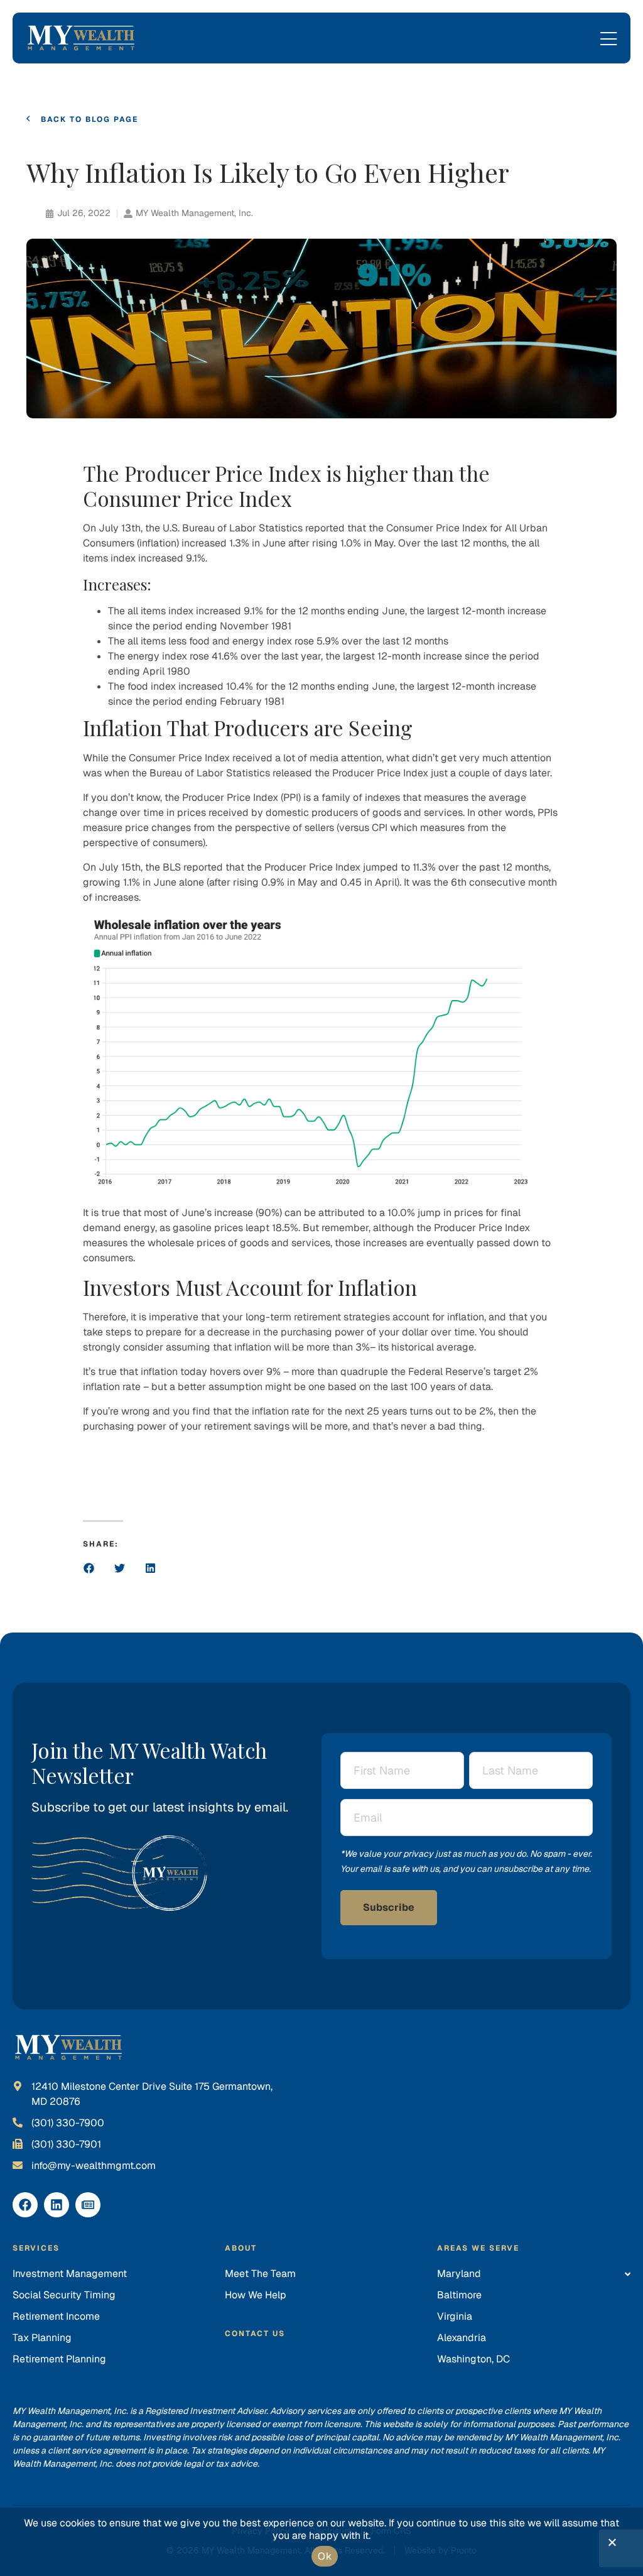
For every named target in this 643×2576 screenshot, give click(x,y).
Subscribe (389, 1907)
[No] (612, 2545)
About (241, 2248)
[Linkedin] (57, 2205)
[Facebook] (25, 2205)
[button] (89, 1568)
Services (36, 2248)
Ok (325, 2556)
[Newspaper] (88, 2205)
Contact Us (255, 2334)
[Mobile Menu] (608, 40)
